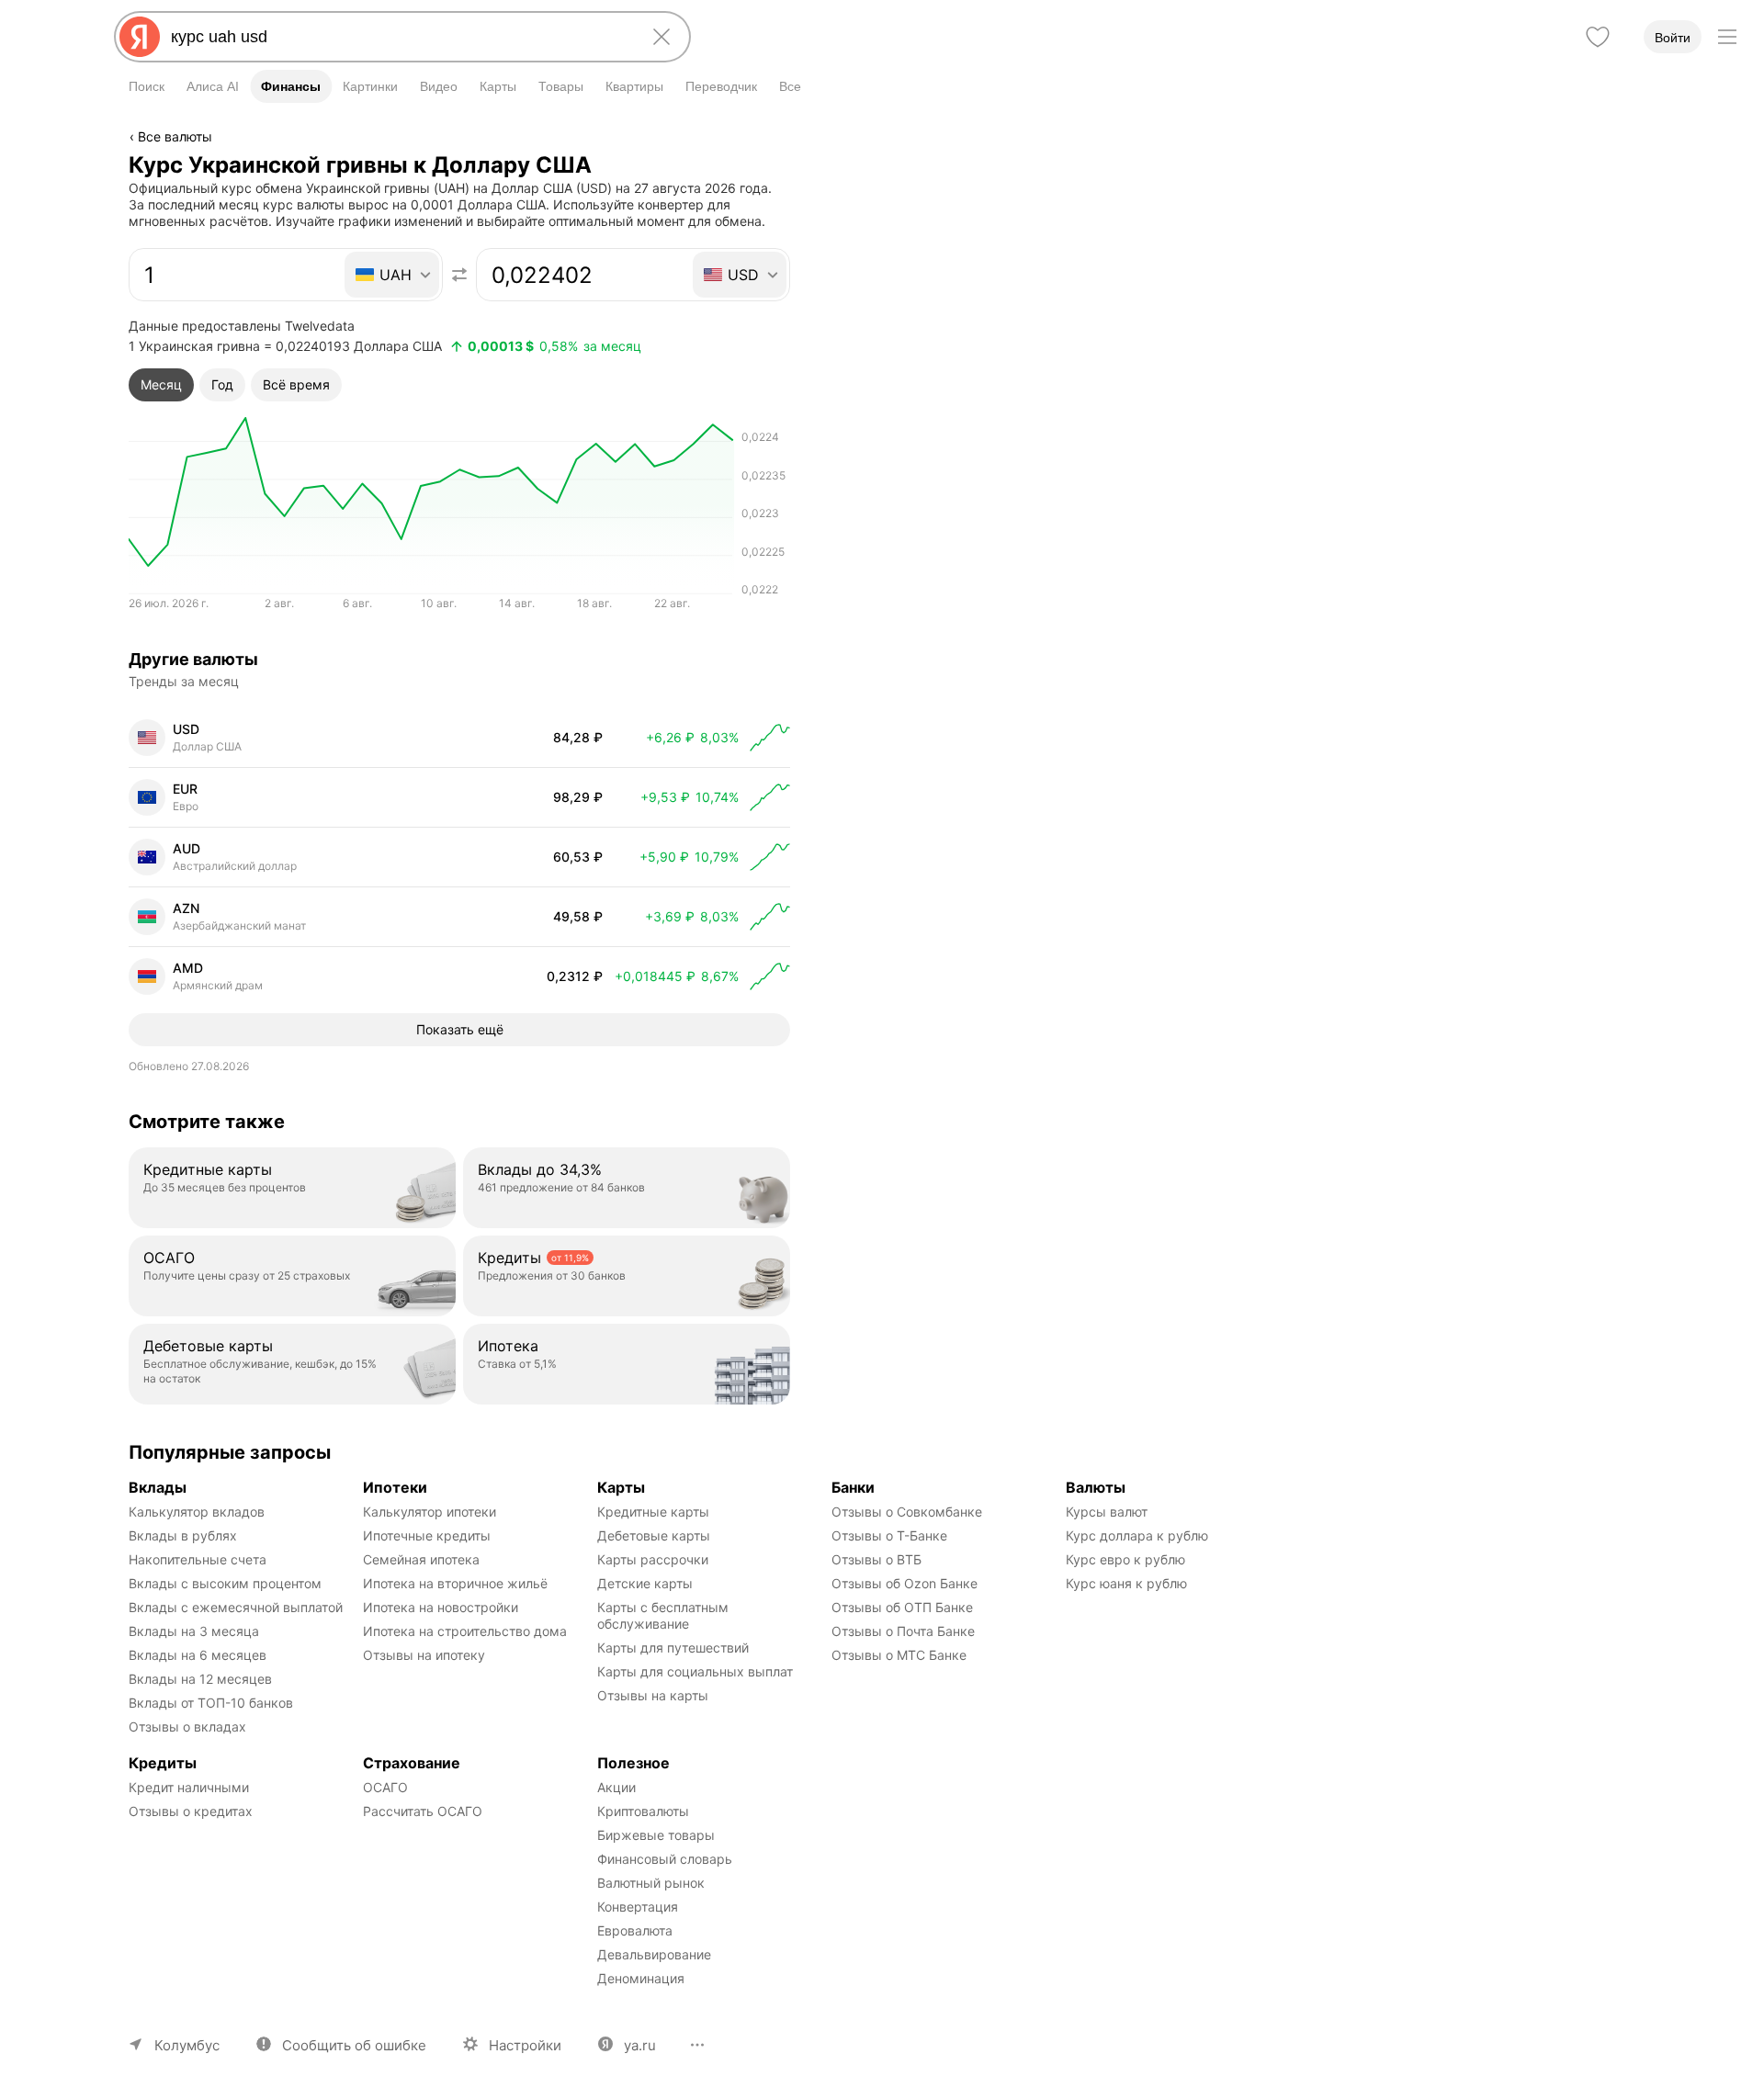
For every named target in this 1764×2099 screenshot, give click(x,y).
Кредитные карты (653, 1512)
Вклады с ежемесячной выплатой (236, 1607)
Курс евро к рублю (1125, 1559)
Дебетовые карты (654, 1535)
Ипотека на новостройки (441, 1607)
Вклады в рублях (183, 1535)
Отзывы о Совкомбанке (907, 1512)
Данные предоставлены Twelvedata (242, 326)
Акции (616, 1787)
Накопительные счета (198, 1559)
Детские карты (645, 1583)
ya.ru (640, 2045)
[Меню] (1727, 37)
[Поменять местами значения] (459, 275)
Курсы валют (1107, 1512)
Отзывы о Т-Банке (889, 1535)
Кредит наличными (189, 1787)
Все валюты (175, 136)
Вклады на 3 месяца (194, 1631)
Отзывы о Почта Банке (903, 1631)
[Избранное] (1598, 37)
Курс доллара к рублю (1137, 1535)
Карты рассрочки (653, 1559)
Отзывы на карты (653, 1695)
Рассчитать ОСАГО (423, 1811)
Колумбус (187, 2045)
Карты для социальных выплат (695, 1671)
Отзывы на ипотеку (424, 1655)
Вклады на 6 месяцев (198, 1655)
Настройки (525, 2045)
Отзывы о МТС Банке (899, 1655)
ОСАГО (385, 1787)
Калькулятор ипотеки (430, 1512)
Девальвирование (654, 1954)
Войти (1673, 38)
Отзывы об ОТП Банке (902, 1607)
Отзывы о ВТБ (876, 1559)
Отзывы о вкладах (187, 1727)
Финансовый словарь (665, 1859)
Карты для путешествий (673, 1648)
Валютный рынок (651, 1883)
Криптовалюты (643, 1811)
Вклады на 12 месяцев (200, 1679)
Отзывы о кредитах (191, 1811)
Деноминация (641, 1978)
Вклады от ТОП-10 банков (211, 1703)
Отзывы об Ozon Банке (905, 1583)
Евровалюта (635, 1930)
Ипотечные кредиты (427, 1535)
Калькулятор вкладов (197, 1512)
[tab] (161, 385)
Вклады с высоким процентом (225, 1583)
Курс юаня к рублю (1126, 1583)
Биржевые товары (656, 1835)
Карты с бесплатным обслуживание (665, 1615)
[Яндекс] (140, 37)
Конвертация (638, 1907)
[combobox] (399, 37)
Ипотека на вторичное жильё (455, 1583)
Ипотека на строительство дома (465, 1631)
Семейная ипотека (421, 1559)
